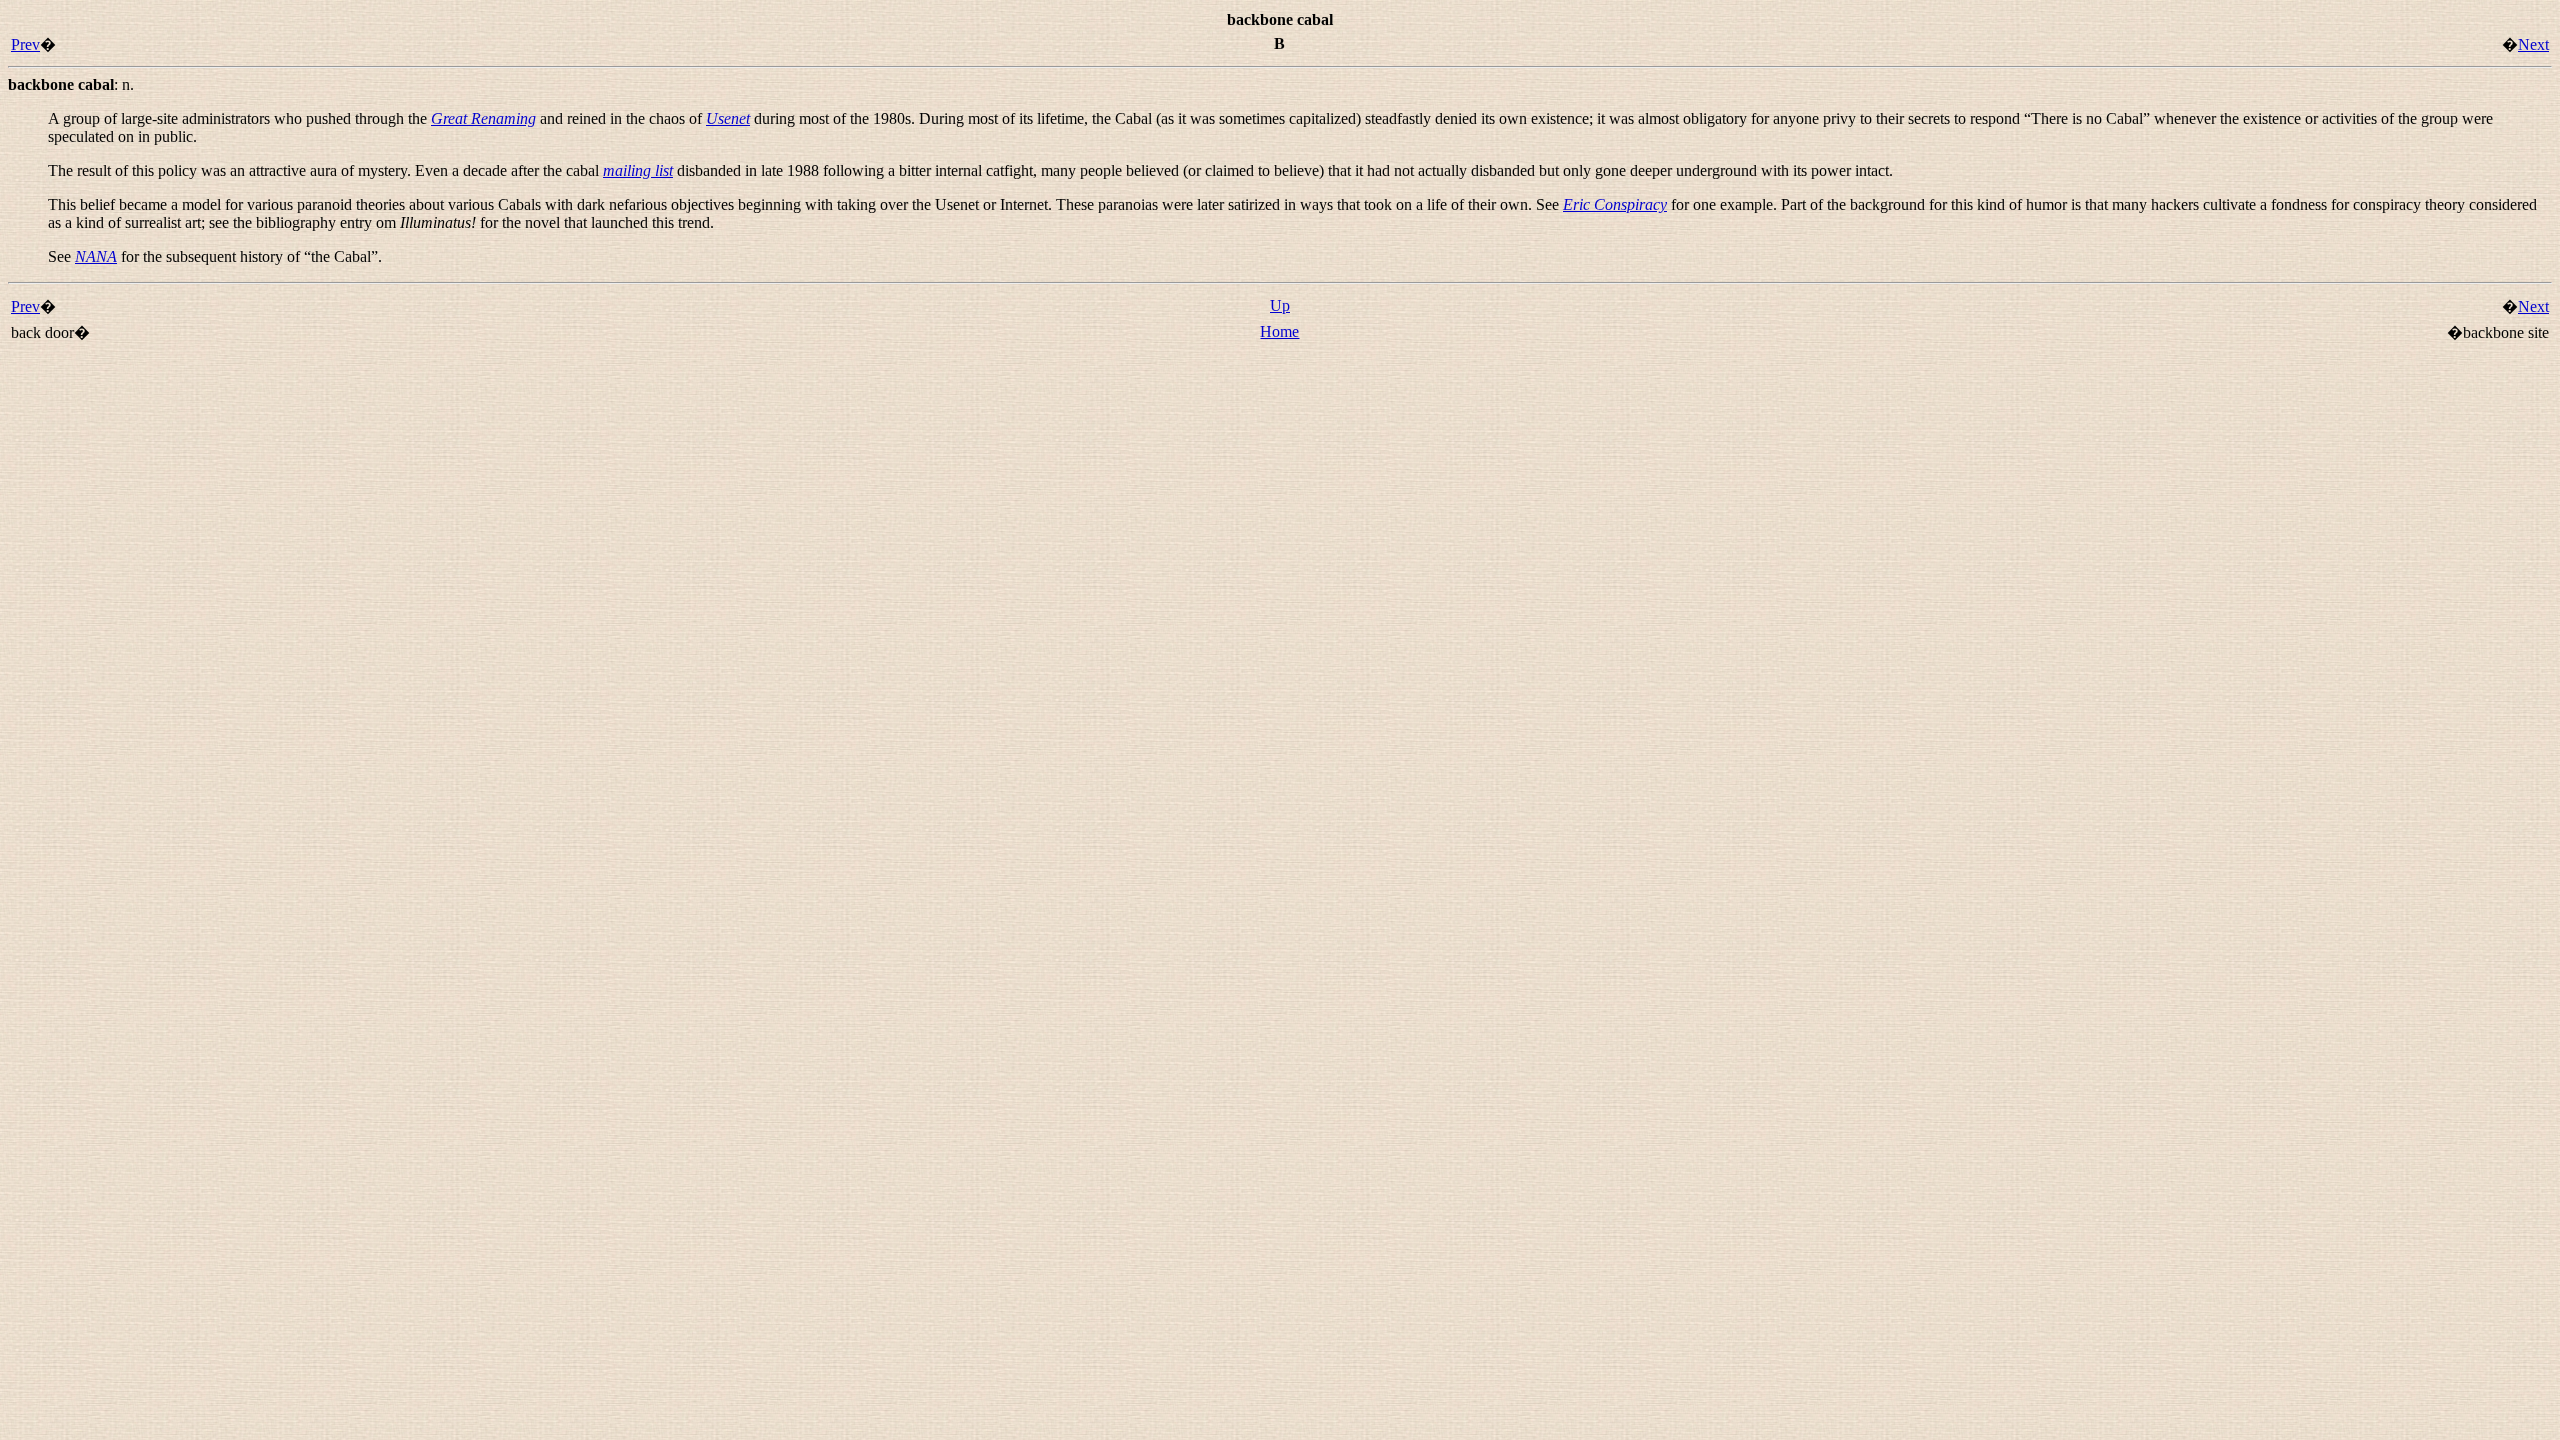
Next (2533, 44)
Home (1279, 331)
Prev (25, 44)
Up (1280, 305)
